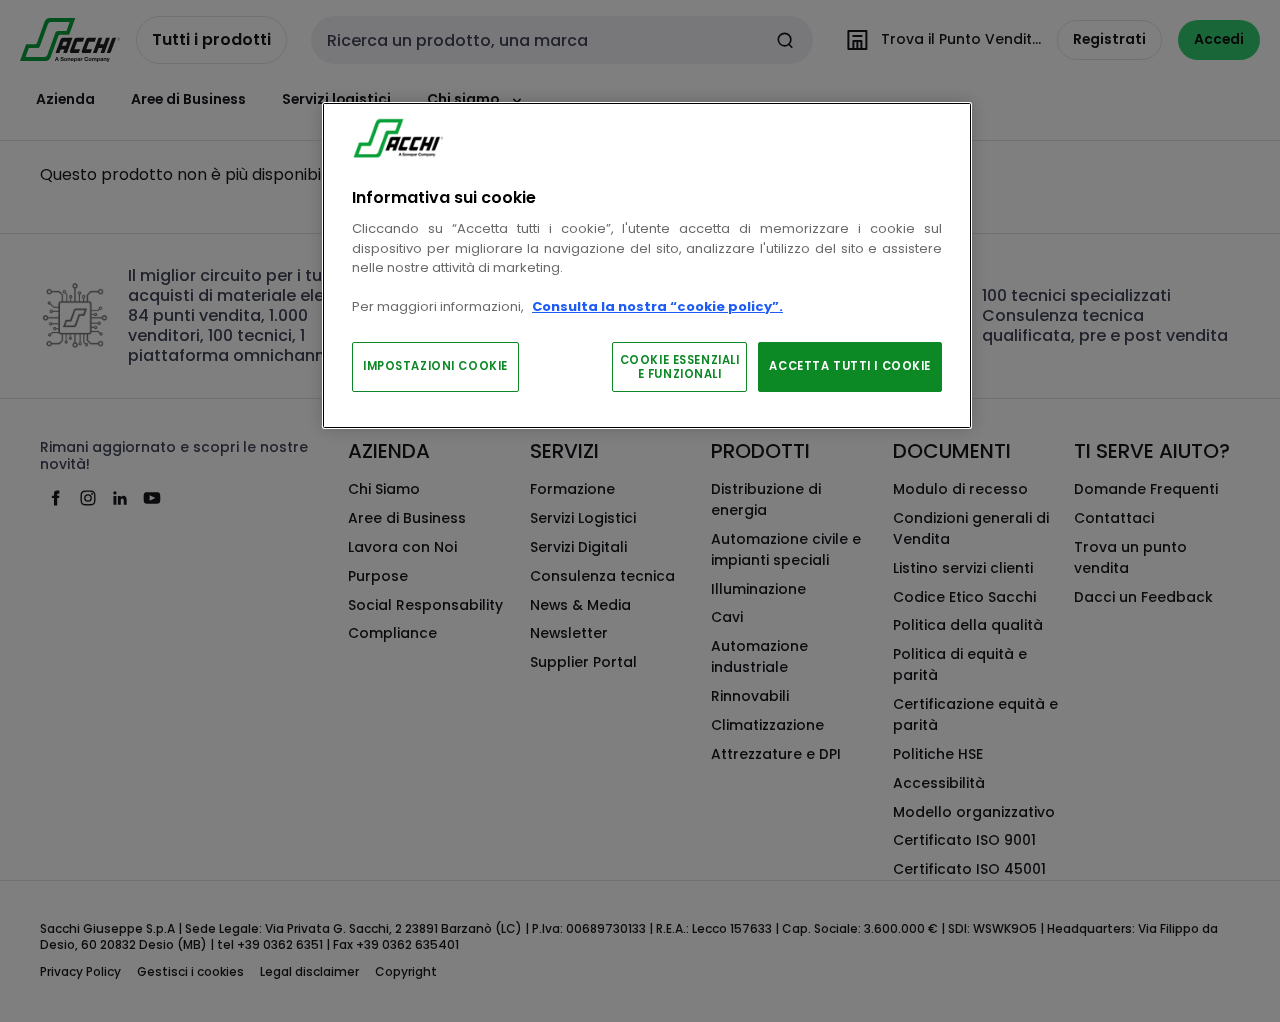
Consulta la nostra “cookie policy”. (657, 306)
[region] (647, 265)
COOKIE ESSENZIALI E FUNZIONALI (680, 367)
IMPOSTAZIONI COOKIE (435, 366)
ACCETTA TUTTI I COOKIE (850, 366)
